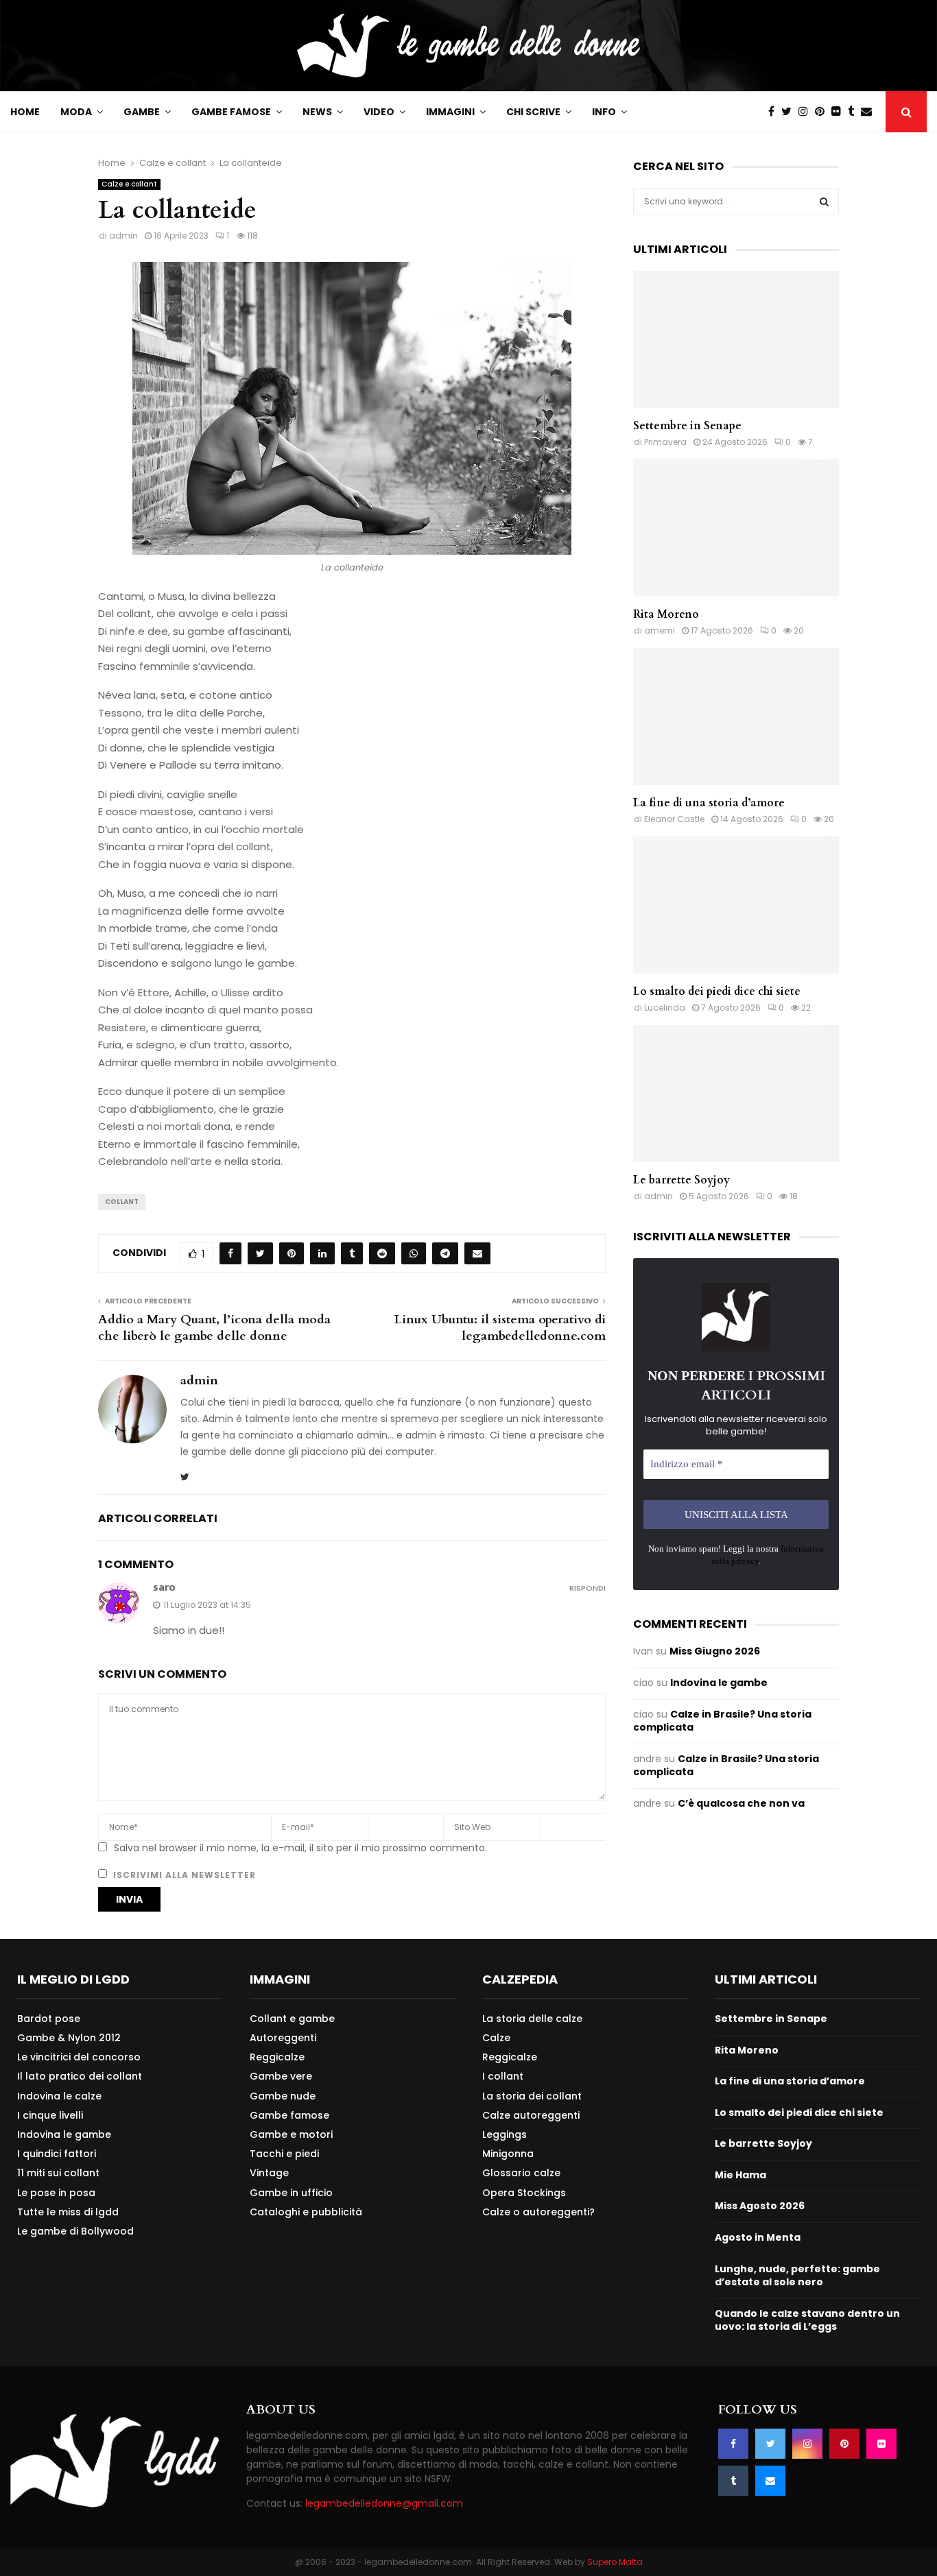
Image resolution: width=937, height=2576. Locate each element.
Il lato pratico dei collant (80, 2076)
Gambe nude (283, 2096)
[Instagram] (807, 112)
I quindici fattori (57, 2154)
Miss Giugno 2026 (715, 1651)
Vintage (269, 2173)
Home (25, 112)
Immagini (450, 112)
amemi (660, 630)
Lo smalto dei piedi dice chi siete (717, 991)
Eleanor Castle (674, 819)
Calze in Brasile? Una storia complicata (722, 1721)
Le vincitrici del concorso (79, 2057)
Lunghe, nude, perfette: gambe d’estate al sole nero (797, 2276)
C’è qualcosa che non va (741, 1803)
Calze (496, 2038)
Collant (122, 1202)
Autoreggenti (283, 2038)
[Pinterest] (823, 112)
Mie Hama (740, 2175)
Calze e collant (129, 184)
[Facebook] (775, 112)
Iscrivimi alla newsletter (183, 1875)
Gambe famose (231, 112)
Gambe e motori (291, 2134)
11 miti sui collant (58, 2173)
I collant (503, 2076)
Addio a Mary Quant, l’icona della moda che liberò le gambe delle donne (214, 1328)
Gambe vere (281, 2076)
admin (123, 236)
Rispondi (588, 1588)
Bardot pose (49, 2019)
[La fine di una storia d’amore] (736, 717)
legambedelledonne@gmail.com (384, 2503)
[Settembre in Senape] (736, 339)
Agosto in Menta (758, 2237)
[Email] (870, 112)
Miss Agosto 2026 (760, 2206)
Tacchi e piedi (284, 2154)
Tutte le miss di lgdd (68, 2212)
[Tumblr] (854, 112)
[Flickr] (840, 112)
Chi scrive (533, 112)
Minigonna (508, 2154)
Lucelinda (665, 1008)
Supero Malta (615, 2562)
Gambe (142, 112)
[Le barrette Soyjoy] (736, 1094)
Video (379, 112)
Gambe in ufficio (291, 2193)
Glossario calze (521, 2173)
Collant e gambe (292, 2019)
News (317, 112)
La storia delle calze (532, 2019)
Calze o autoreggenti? (538, 2212)
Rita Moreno (666, 614)
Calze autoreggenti (531, 2115)
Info (604, 112)
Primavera (665, 442)
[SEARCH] (824, 202)
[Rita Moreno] (736, 528)
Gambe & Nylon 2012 (69, 2038)
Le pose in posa (56, 2193)
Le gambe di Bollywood (75, 2231)
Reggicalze (277, 2057)
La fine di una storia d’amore (709, 803)
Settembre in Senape (687, 426)
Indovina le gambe (719, 1683)
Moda (76, 112)
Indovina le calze (59, 2096)
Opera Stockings (524, 2193)
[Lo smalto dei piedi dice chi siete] (736, 905)
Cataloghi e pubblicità (306, 2212)
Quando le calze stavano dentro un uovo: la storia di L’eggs (807, 2320)
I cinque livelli (50, 2115)
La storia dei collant (532, 2096)
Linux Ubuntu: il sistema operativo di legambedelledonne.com (500, 1328)
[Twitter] (790, 112)
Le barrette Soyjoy (681, 1180)
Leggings (505, 2134)
